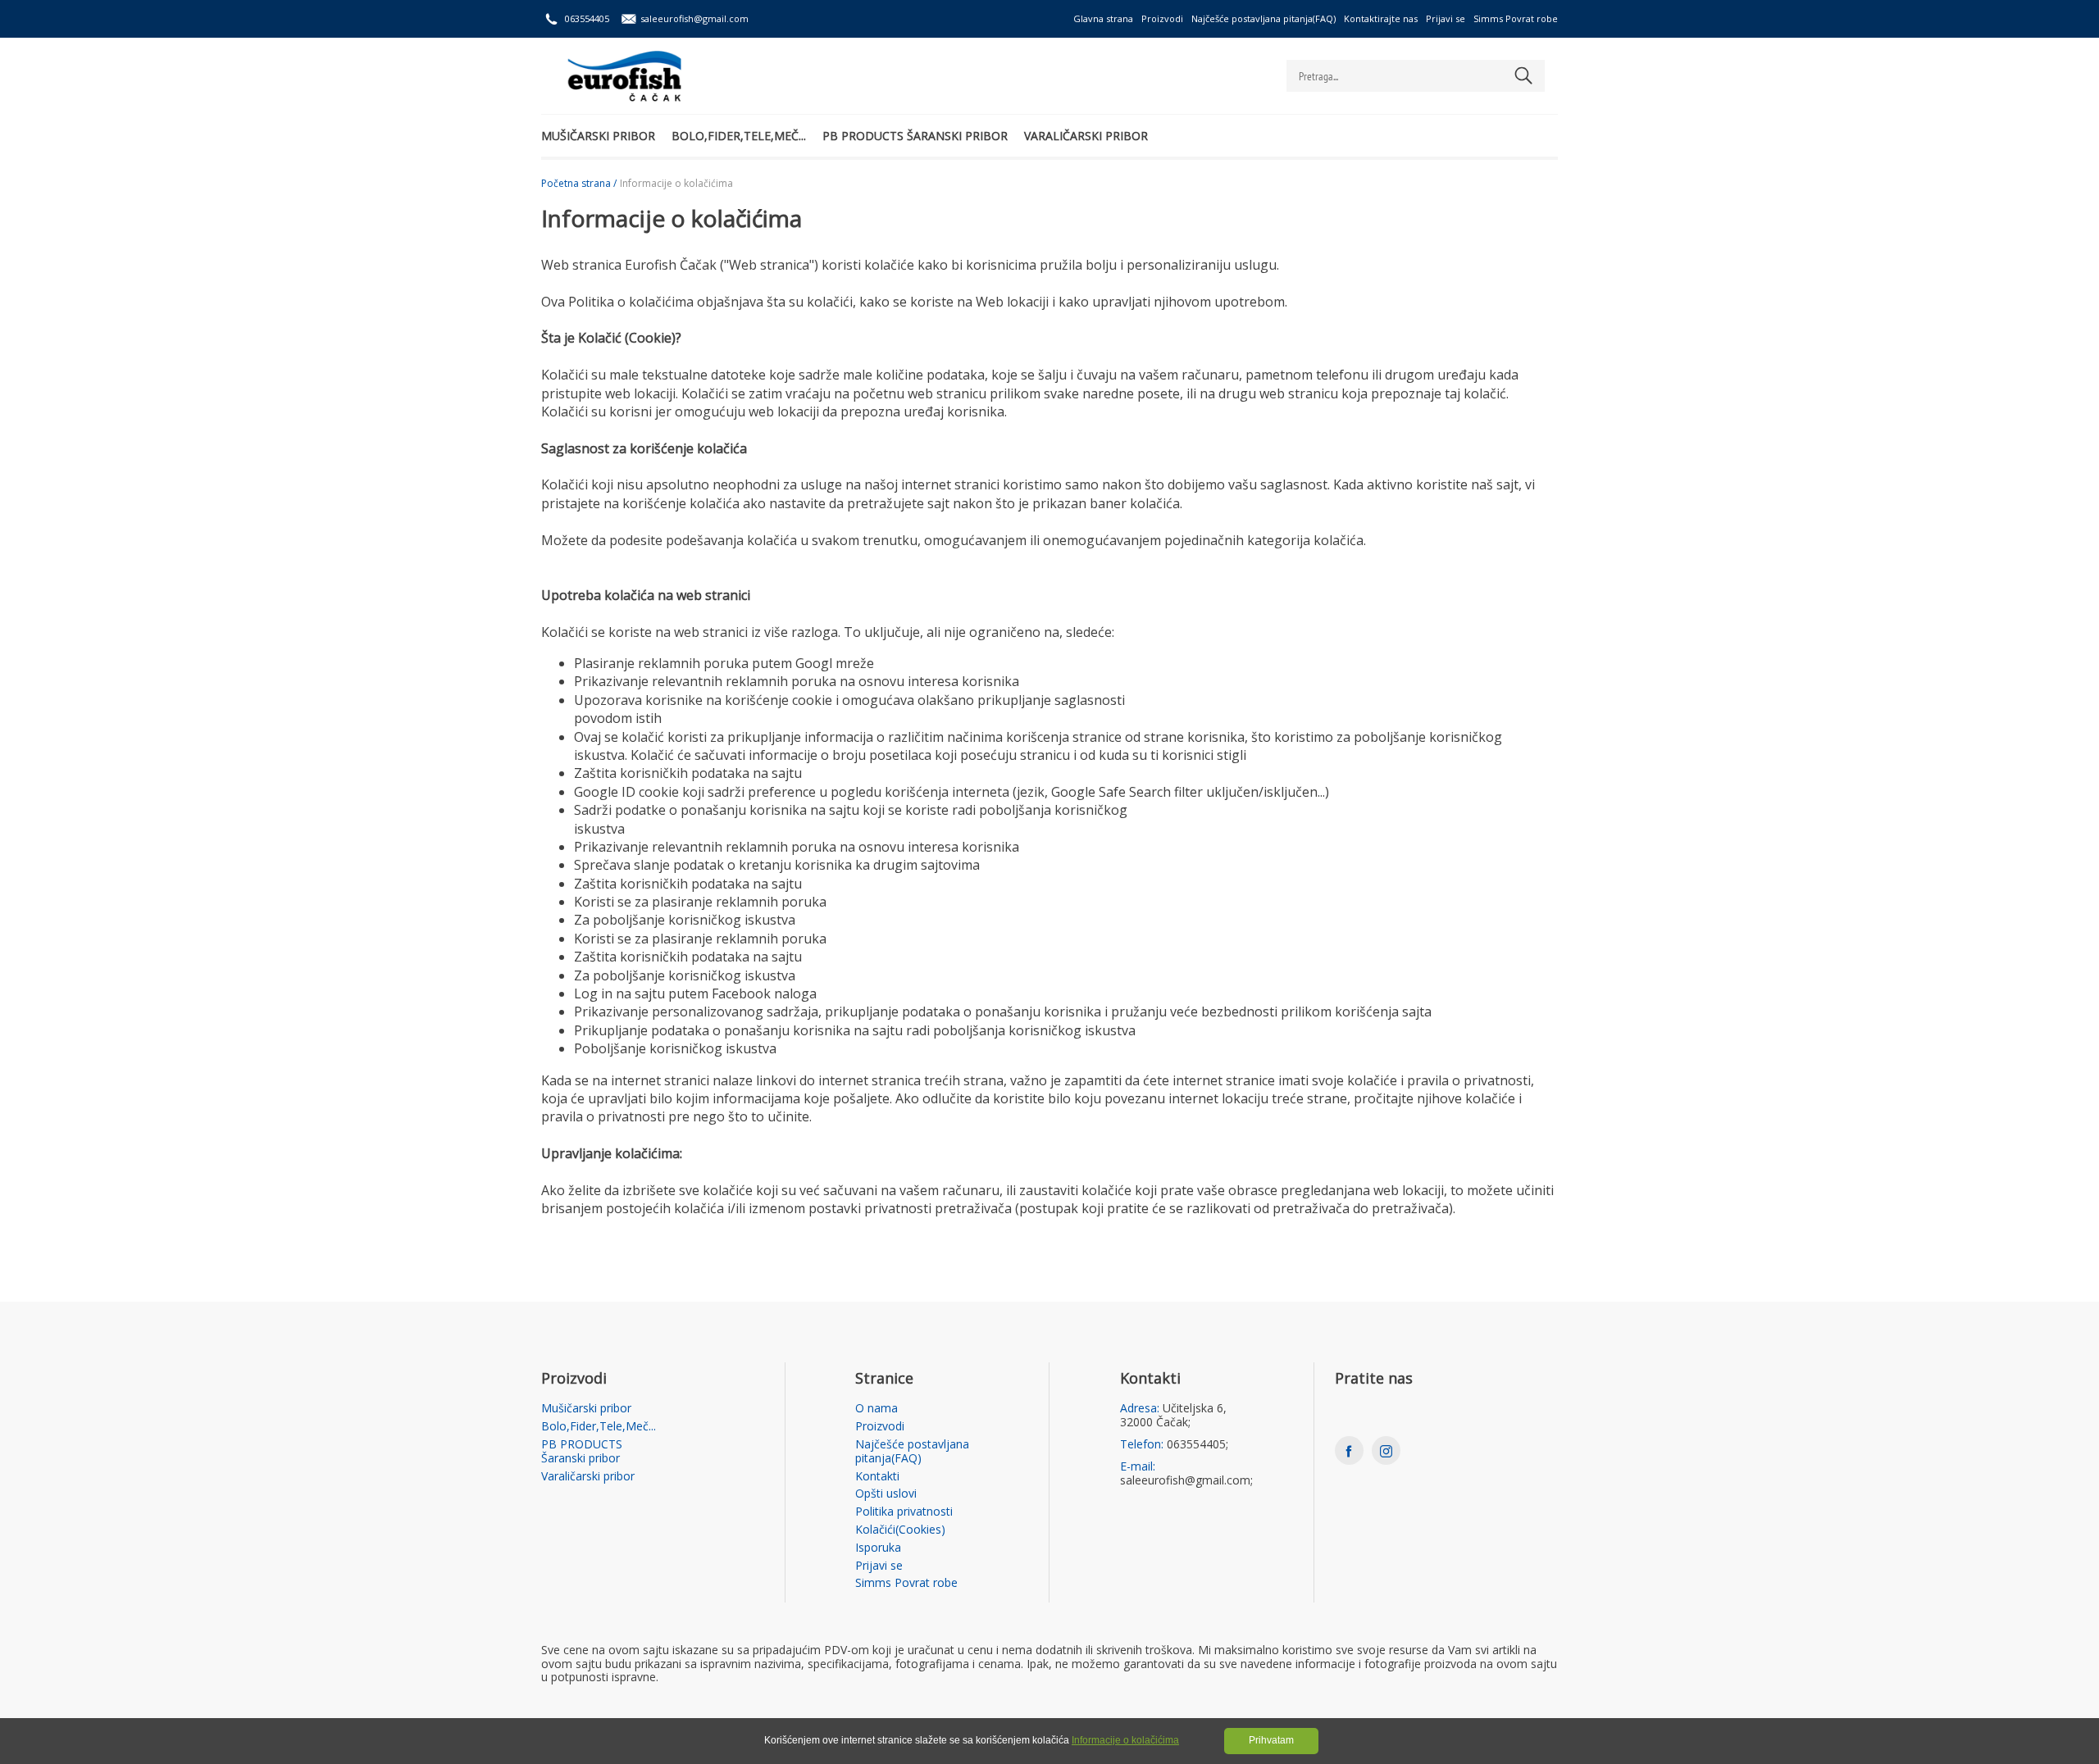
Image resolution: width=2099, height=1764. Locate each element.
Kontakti (877, 1477)
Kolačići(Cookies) (900, 1530)
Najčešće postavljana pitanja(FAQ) (1263, 18)
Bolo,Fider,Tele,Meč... (739, 136)
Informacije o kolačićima (1125, 1740)
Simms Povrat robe (1516, 18)
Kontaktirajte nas (1381, 18)
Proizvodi (1162, 18)
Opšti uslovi (886, 1494)
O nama (876, 1409)
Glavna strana (1103, 18)
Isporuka (878, 1548)
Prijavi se (1446, 18)
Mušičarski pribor (598, 136)
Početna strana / (579, 184)
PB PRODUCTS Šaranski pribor (915, 136)
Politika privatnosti (904, 1512)
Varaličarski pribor (1086, 136)
